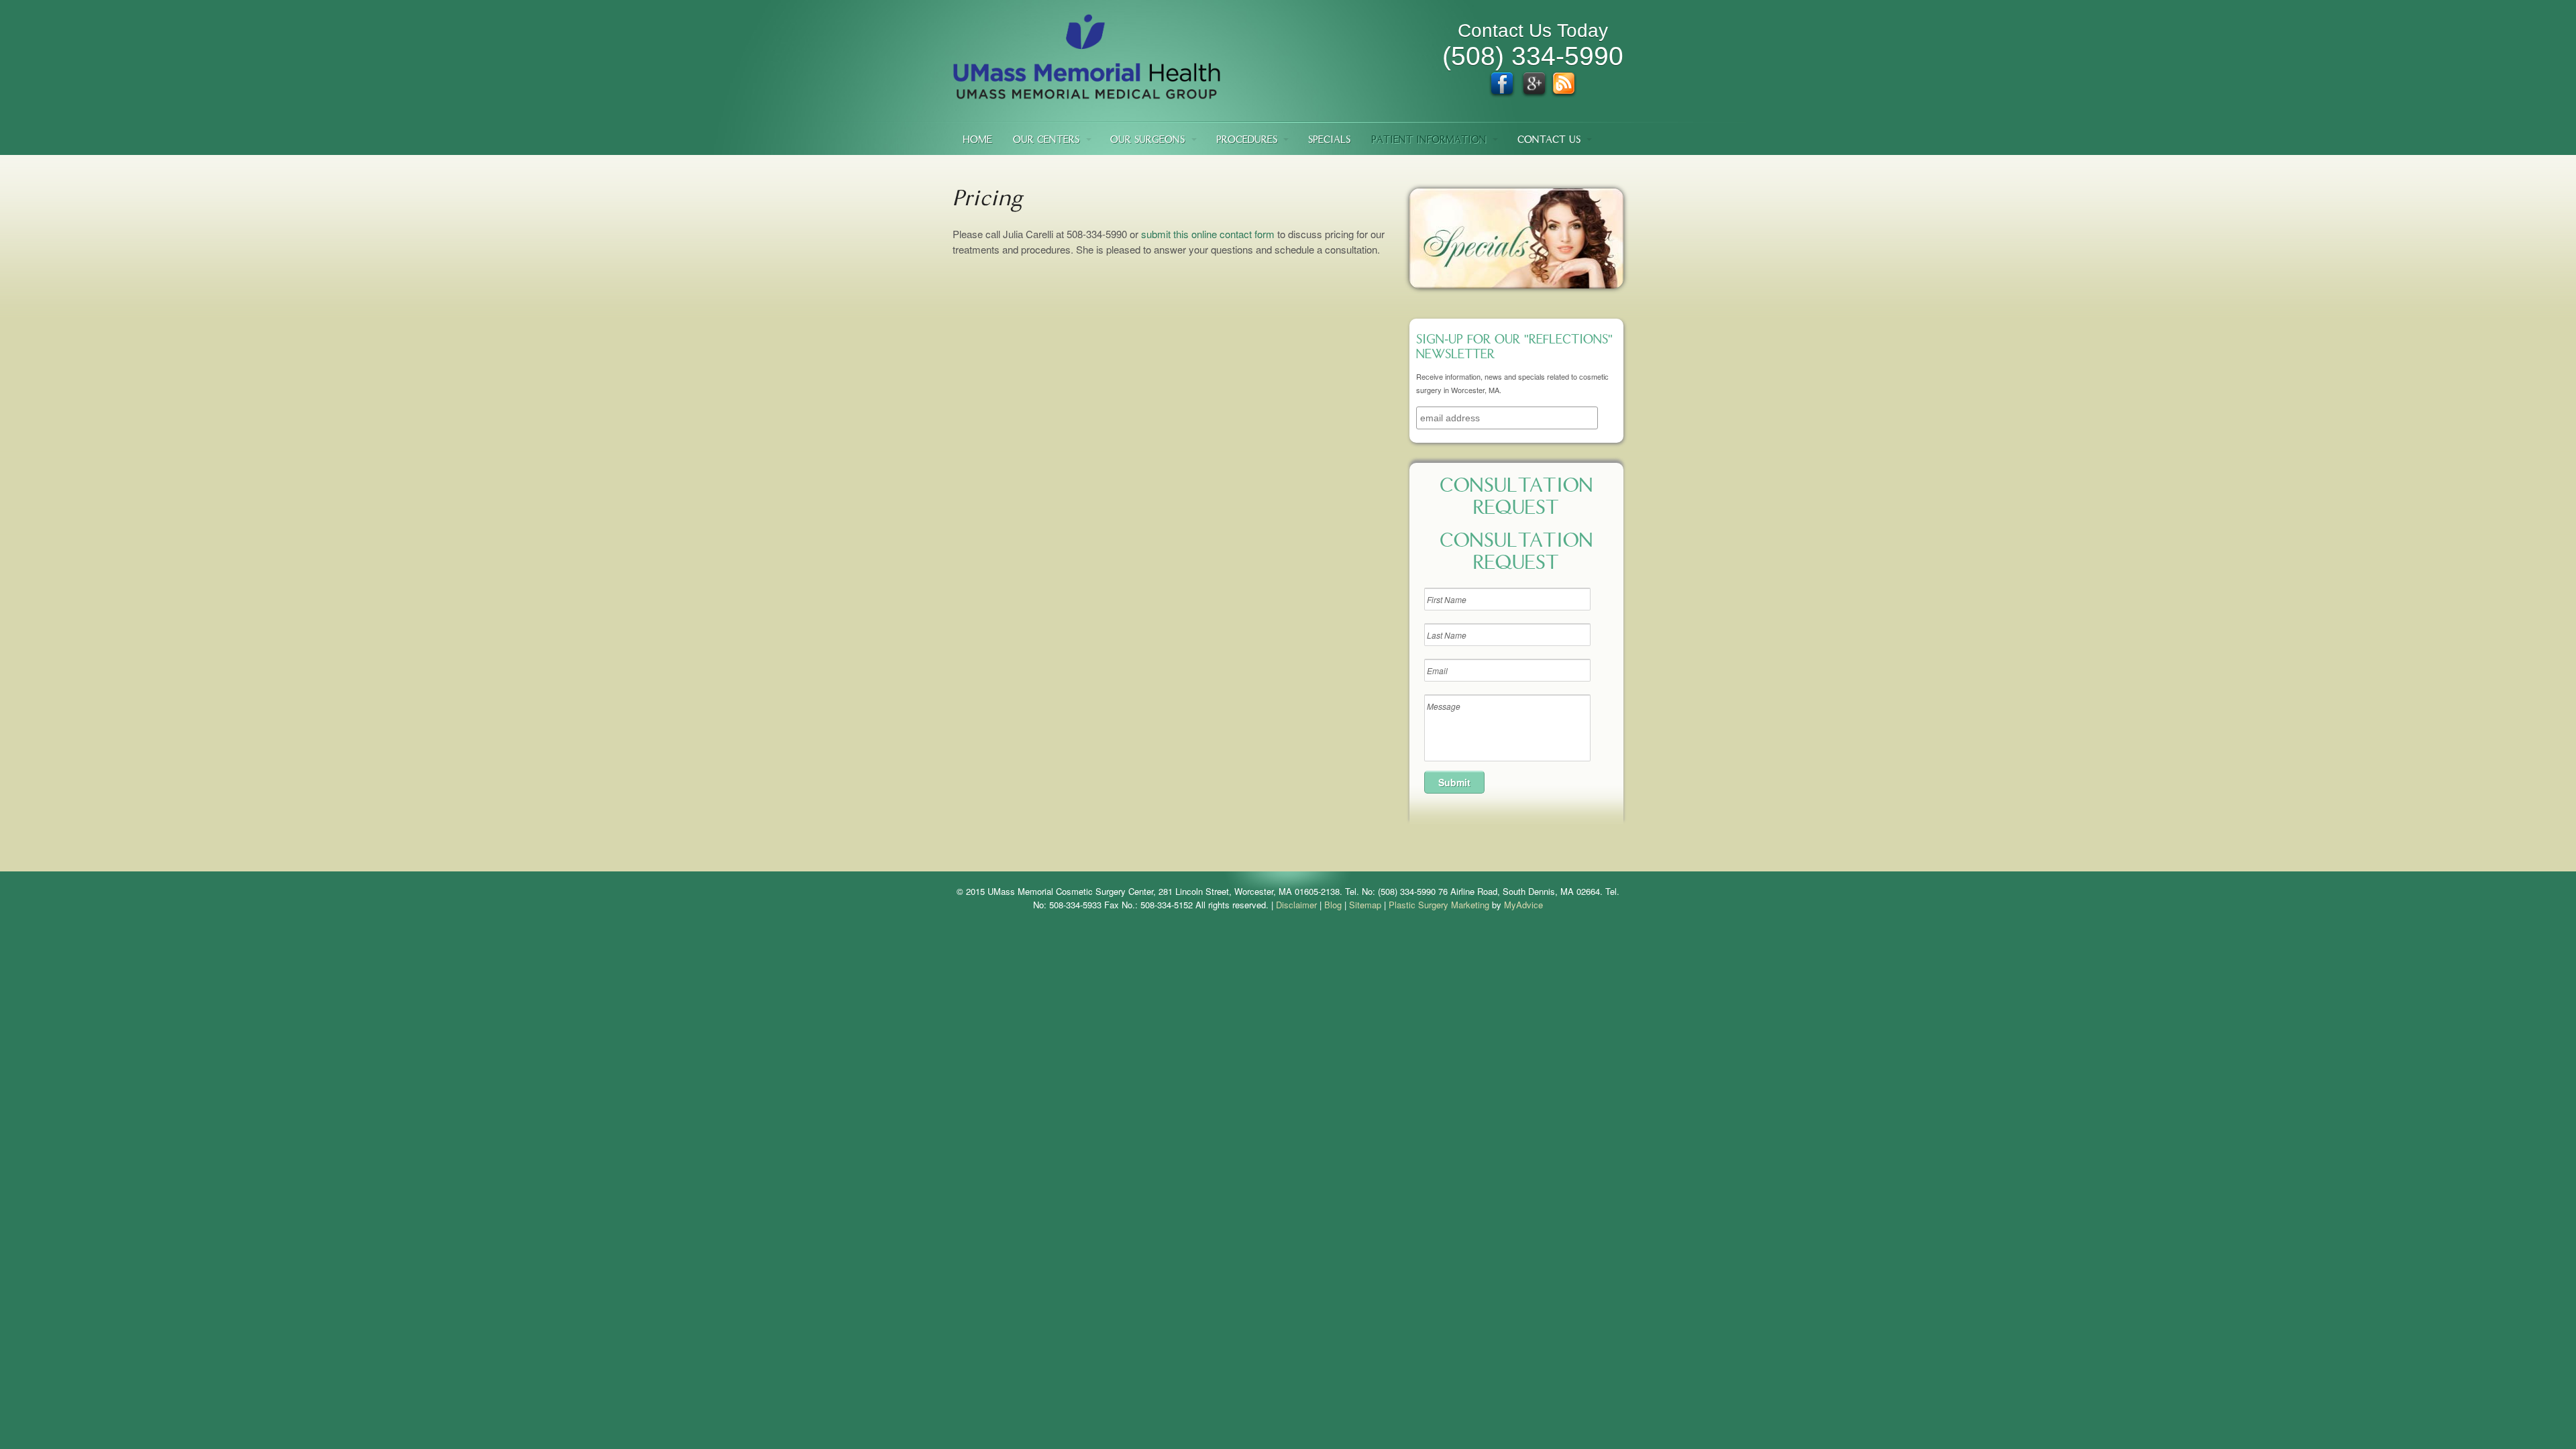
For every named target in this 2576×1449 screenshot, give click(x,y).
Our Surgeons (1147, 141)
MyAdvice (1523, 905)
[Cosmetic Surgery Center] (1087, 93)
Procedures (1247, 141)
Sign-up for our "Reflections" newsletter (1514, 348)
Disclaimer (1296, 905)
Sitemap (1365, 905)
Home (977, 141)
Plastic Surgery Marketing (1439, 905)
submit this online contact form (1208, 234)
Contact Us (1549, 141)
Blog (1333, 905)
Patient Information (1429, 141)
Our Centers (1046, 141)
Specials (1329, 141)
